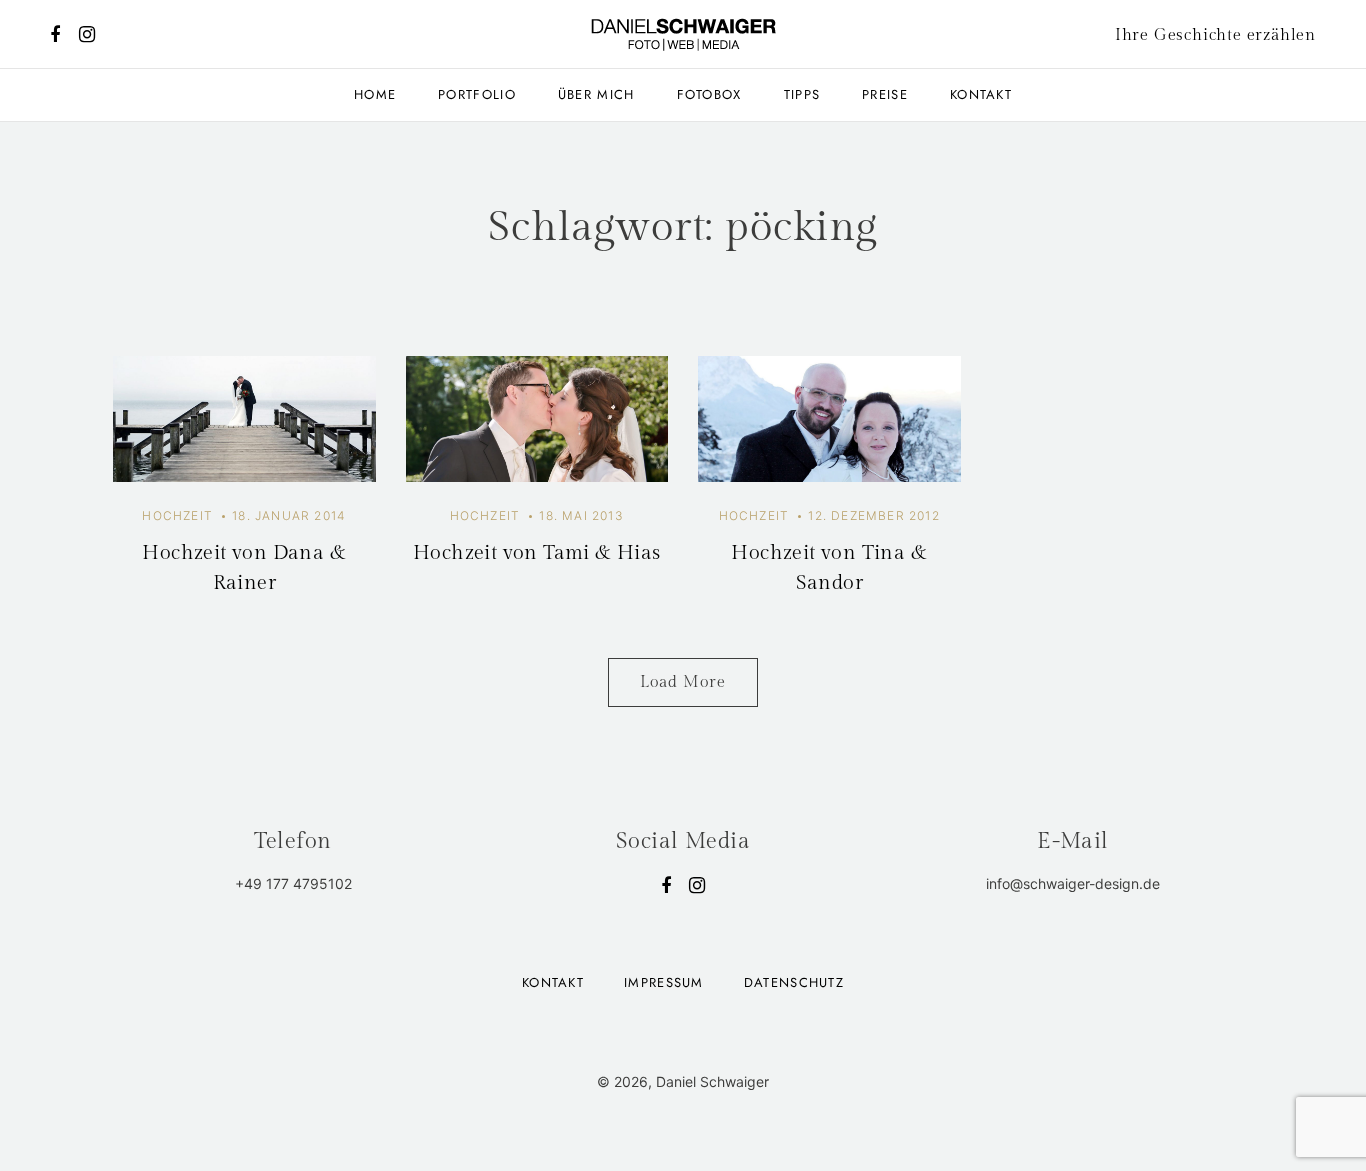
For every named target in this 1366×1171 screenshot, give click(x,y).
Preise (885, 94)
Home (375, 94)
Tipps (802, 94)
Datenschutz (794, 982)
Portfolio (477, 94)
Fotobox (709, 94)
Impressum (664, 982)
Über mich (596, 94)
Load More (683, 682)
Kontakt (981, 94)
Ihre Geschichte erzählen (1215, 35)
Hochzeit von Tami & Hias (537, 553)
